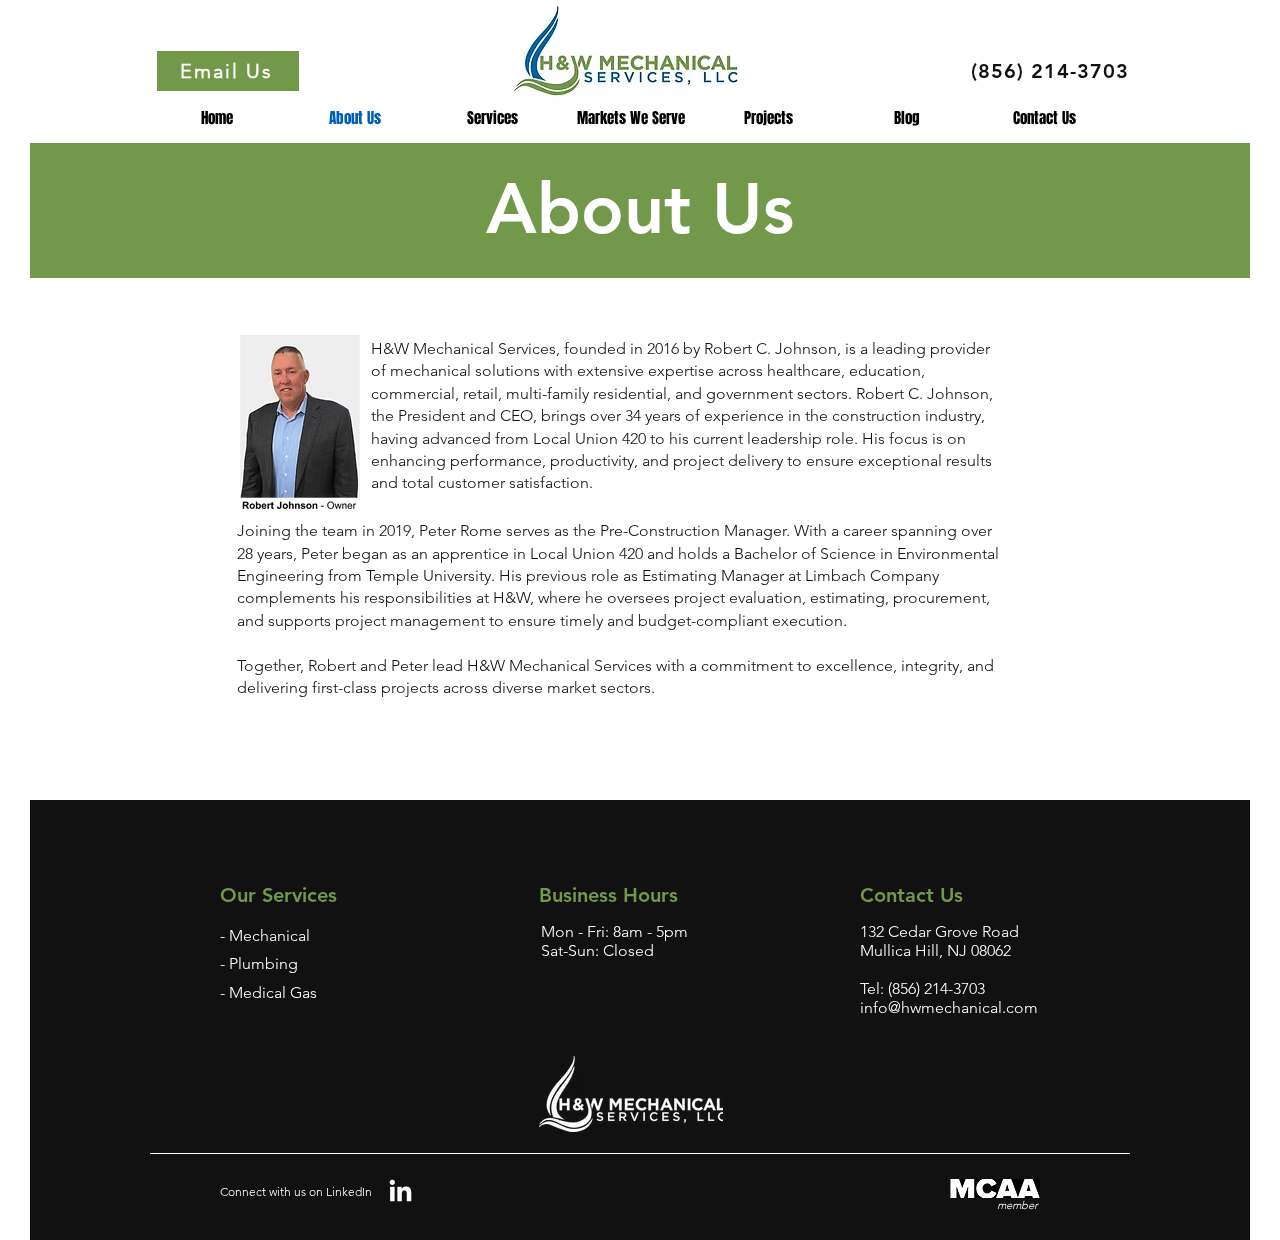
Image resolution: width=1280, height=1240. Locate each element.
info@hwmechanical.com (949, 1007)
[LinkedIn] (400, 1192)
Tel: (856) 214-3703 (922, 988)
